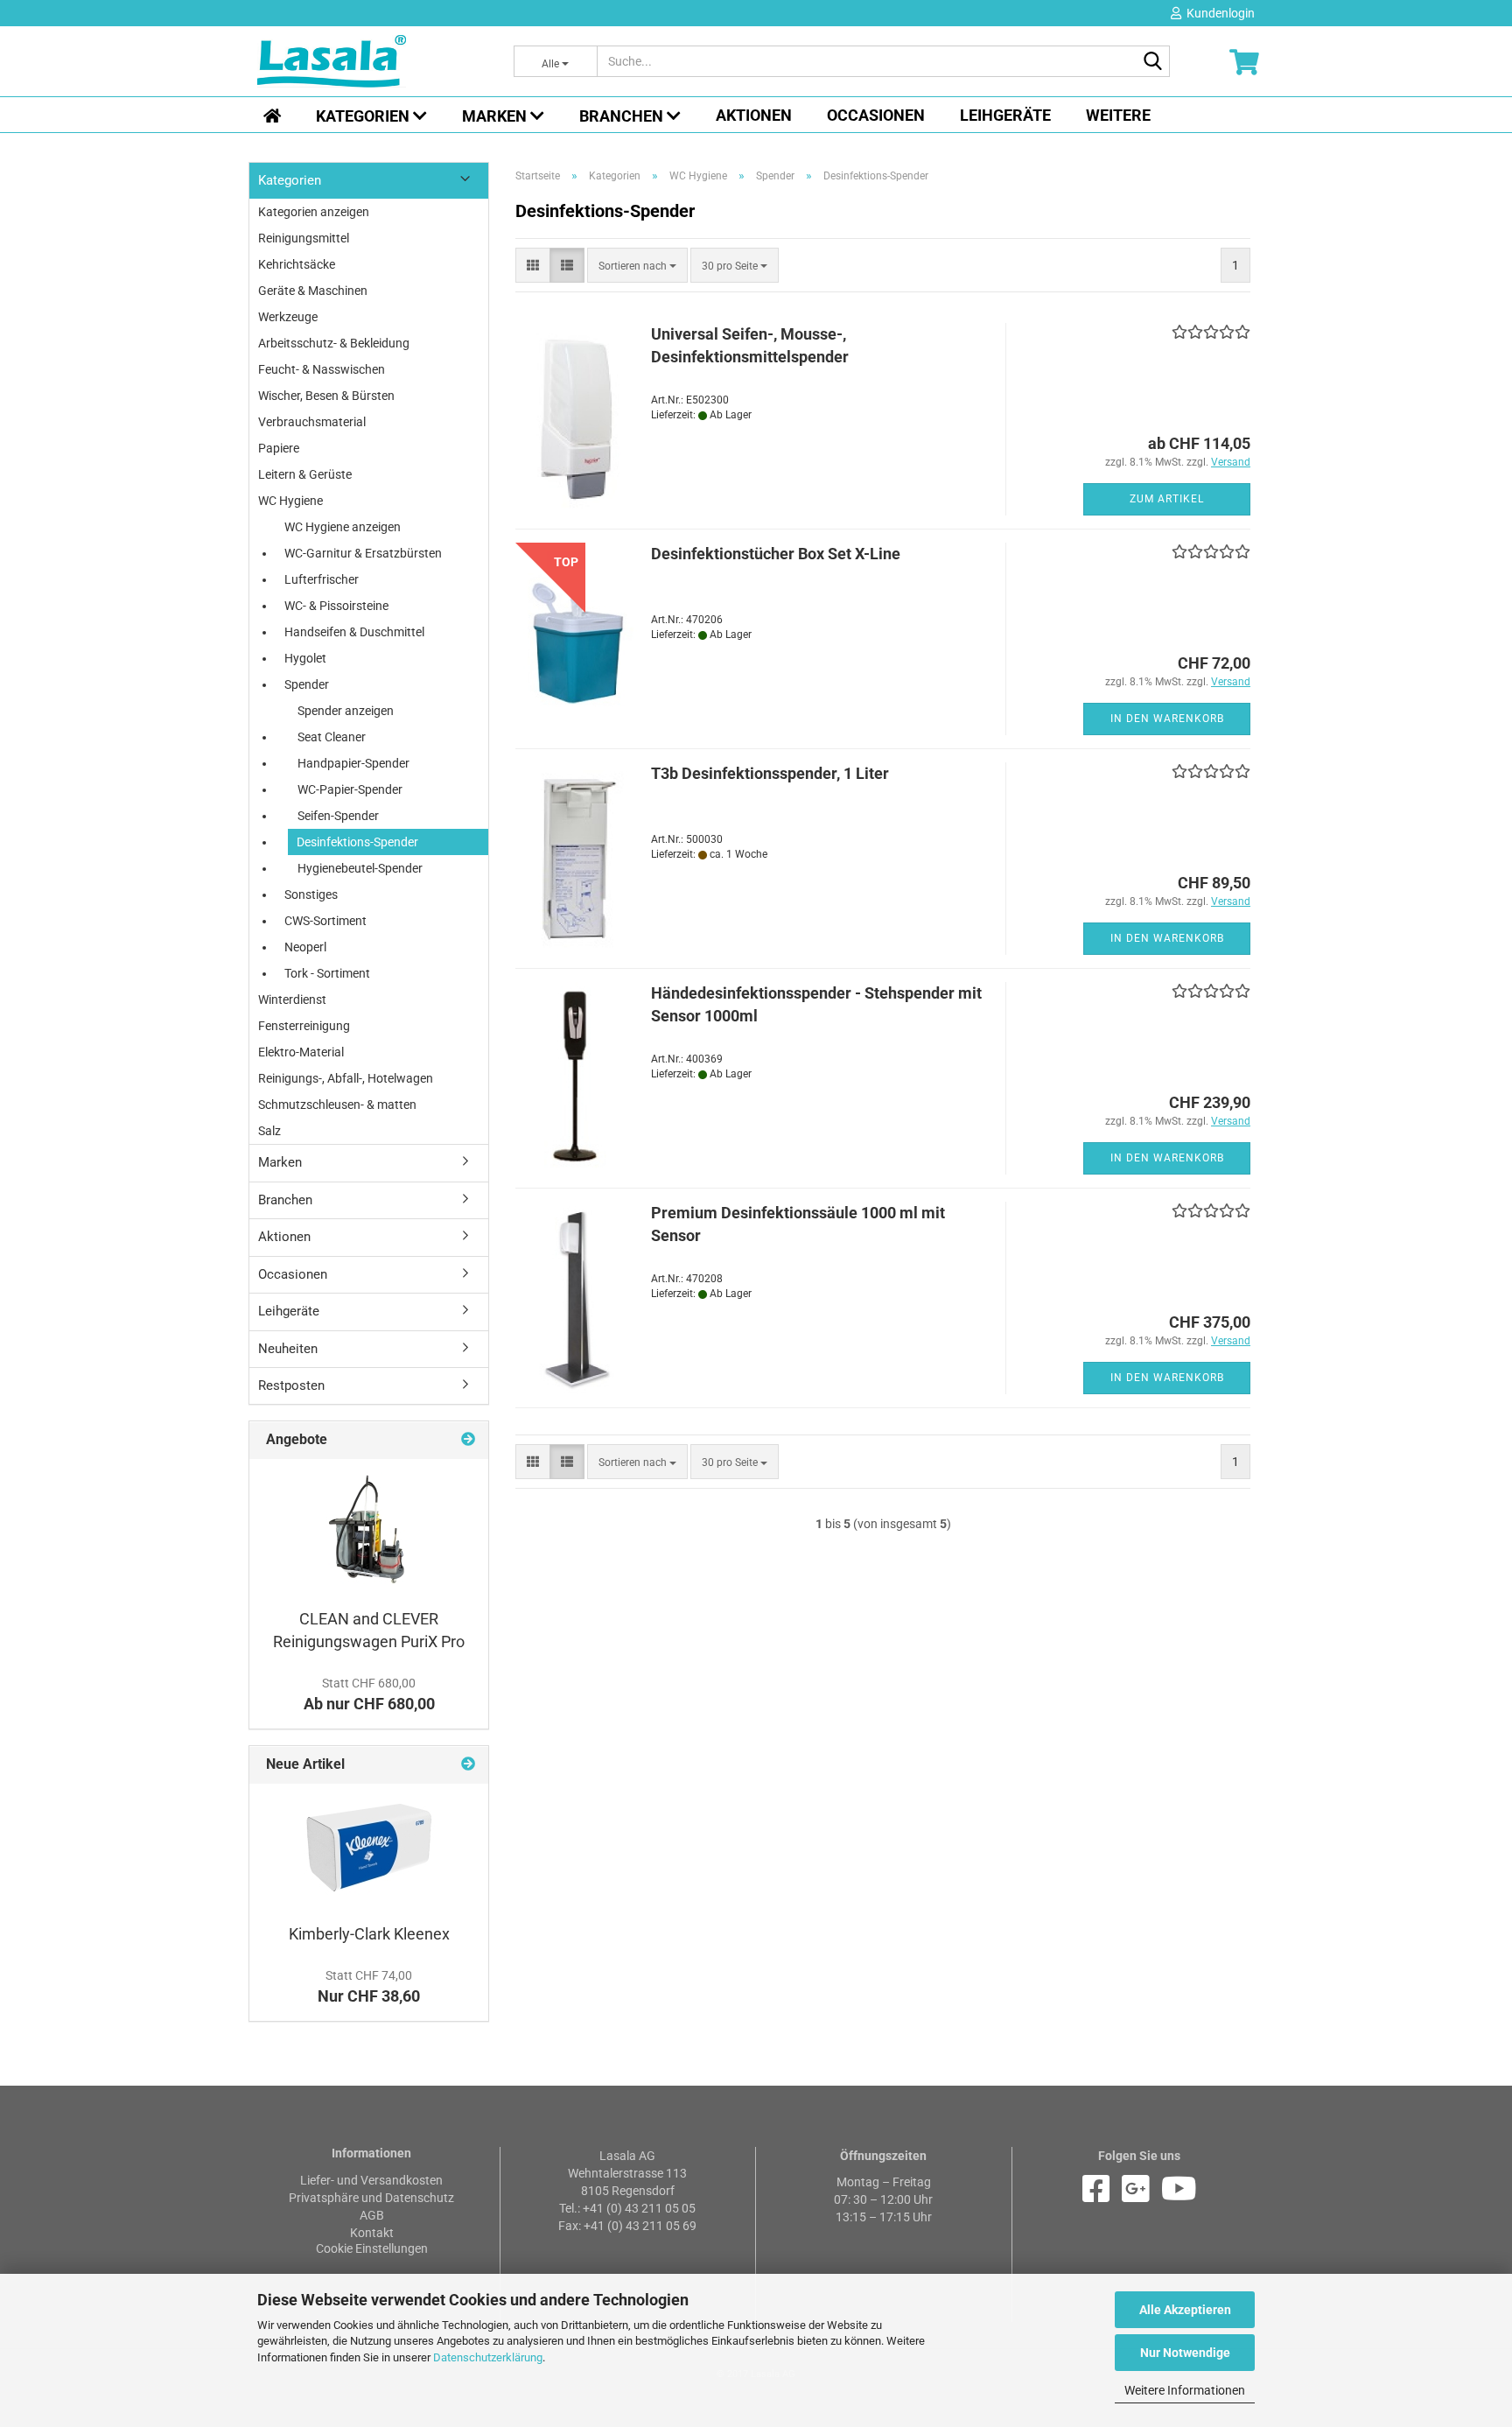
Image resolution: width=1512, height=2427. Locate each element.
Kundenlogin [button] (1218, 13)
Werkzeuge (288, 317)
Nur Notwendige (1185, 2353)
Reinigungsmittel (304, 238)
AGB (372, 2215)
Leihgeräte (1005, 115)
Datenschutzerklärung (488, 2357)
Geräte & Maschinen (313, 291)
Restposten (291, 1385)
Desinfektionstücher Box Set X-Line (776, 554)
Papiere (279, 448)
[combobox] (637, 265)
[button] (533, 265)
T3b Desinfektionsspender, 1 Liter (770, 773)
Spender (307, 684)
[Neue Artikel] (468, 1765)
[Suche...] (1153, 62)
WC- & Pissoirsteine (336, 606)
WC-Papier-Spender (350, 789)
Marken (496, 116)
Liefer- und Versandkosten (371, 2180)
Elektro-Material (301, 1052)
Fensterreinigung (304, 1026)
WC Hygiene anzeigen (343, 527)
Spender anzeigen (346, 711)
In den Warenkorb (1167, 719)
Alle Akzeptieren (1185, 2310)
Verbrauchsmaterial (312, 422)
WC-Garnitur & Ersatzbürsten (363, 553)
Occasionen (876, 115)
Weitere (1118, 115)
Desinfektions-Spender (357, 842)
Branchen (623, 116)
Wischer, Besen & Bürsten (326, 396)
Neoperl (305, 947)
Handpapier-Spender (353, 763)
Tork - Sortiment (327, 973)
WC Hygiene (290, 501)
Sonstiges (311, 894)
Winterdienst (292, 1000)
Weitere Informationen (1185, 2390)
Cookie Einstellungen (372, 2248)
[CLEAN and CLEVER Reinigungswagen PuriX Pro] (369, 1529)
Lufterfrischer (322, 579)
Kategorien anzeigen (314, 212)
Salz (269, 1131)
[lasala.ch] (372, 61)
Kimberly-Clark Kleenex (369, 1934)
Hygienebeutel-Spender (360, 868)
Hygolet (305, 658)
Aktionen (754, 115)
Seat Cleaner (332, 737)
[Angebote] (468, 1440)
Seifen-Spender (338, 816)
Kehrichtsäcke (297, 264)
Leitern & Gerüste (305, 474)
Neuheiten (288, 1349)
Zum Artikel (1167, 499)
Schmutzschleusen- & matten (337, 1105)
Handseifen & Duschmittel (354, 632)
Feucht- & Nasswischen (322, 369)
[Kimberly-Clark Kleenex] (369, 1849)
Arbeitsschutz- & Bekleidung (334, 343)
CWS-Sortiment (325, 921)
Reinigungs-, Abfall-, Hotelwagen (346, 1078)
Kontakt (372, 2233)
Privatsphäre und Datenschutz (371, 2198)
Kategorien (364, 116)
